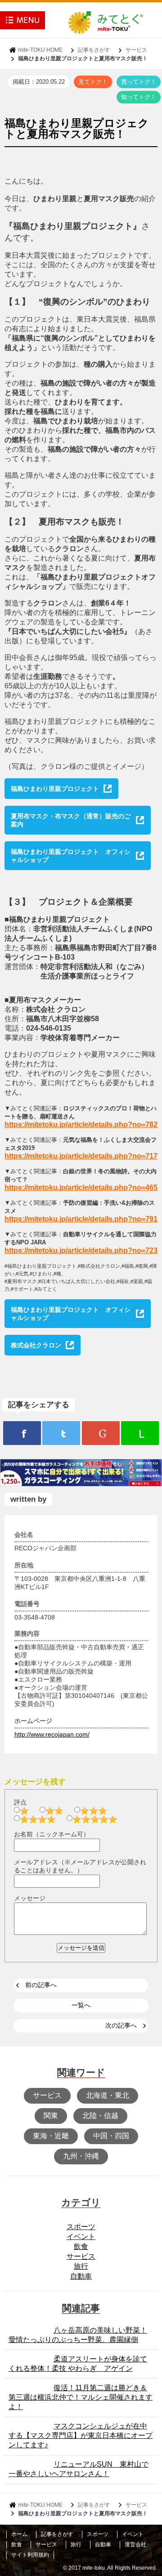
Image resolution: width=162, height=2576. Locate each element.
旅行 (81, 2266)
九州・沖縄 (81, 2156)
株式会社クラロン (36, 1345)
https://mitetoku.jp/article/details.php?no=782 (81, 1124)
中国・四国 (111, 2136)
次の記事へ (121, 2025)
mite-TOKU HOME (40, 50)
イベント (81, 2237)
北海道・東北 (108, 2095)
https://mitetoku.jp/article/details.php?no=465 (81, 1187)
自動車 (81, 2276)
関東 (51, 2116)
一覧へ (81, 2005)
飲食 (81, 2246)
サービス (136, 50)
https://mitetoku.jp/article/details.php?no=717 (81, 1156)
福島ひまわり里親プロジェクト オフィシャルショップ (71, 856)
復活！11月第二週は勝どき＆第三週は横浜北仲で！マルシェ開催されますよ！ (81, 2397)
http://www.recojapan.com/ (52, 1734)
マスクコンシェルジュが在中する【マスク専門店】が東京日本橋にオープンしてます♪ (81, 2435)
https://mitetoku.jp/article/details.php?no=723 (81, 1250)
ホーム (19, 2534)
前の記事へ (41, 1985)
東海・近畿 (51, 2136)
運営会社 (135, 2545)
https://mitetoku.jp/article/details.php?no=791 (81, 1219)
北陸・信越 (100, 2116)
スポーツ (81, 2227)
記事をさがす (94, 50)
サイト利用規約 (30, 2555)
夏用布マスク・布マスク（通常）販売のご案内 (71, 820)
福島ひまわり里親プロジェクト (55, 789)
